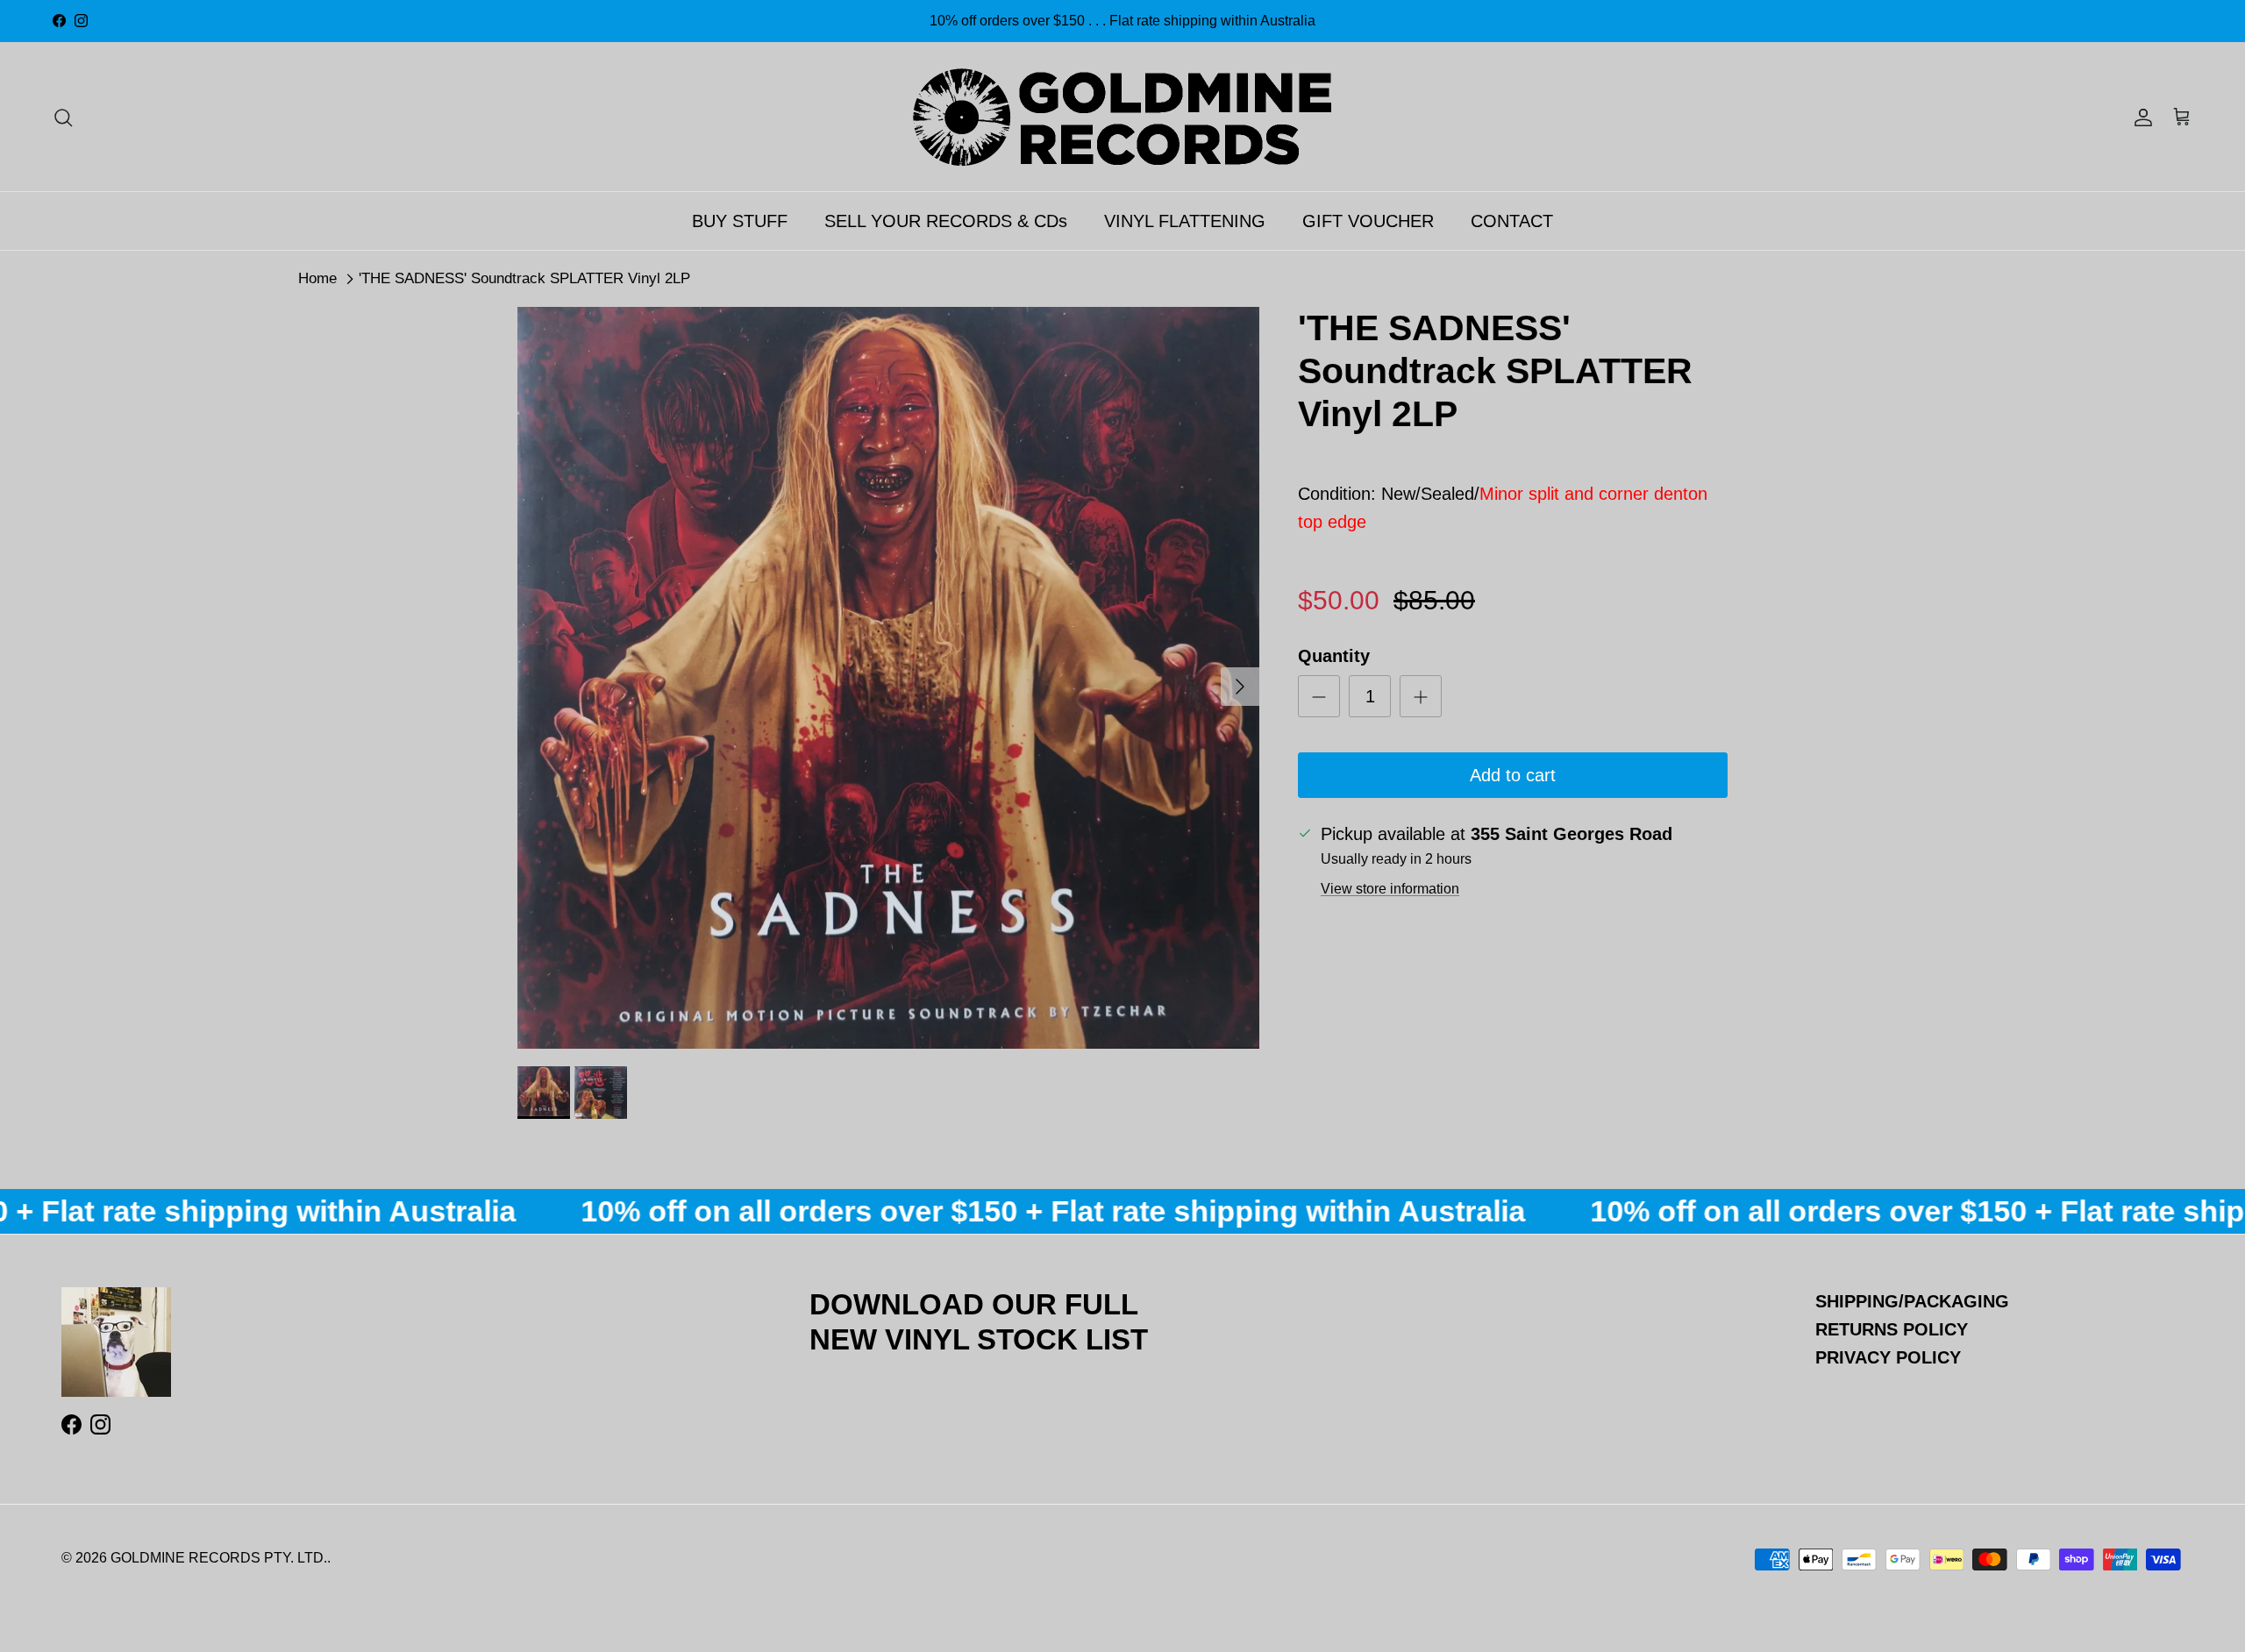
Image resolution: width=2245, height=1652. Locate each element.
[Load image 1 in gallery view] (888, 678)
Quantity (1334, 656)
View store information (1390, 889)
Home (317, 278)
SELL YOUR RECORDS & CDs (946, 221)
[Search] (63, 117)
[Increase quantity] (1421, 696)
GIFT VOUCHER (1368, 221)
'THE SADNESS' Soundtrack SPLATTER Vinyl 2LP (524, 278)
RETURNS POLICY (1892, 1329)
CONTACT (1512, 221)
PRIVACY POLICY (1888, 1357)
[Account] (2140, 117)
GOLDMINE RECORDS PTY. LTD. (219, 1558)
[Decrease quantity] (1319, 696)
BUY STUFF (740, 221)
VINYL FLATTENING (1185, 221)
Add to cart (1513, 775)
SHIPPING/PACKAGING (1912, 1301)
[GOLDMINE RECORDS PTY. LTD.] (1122, 117)
